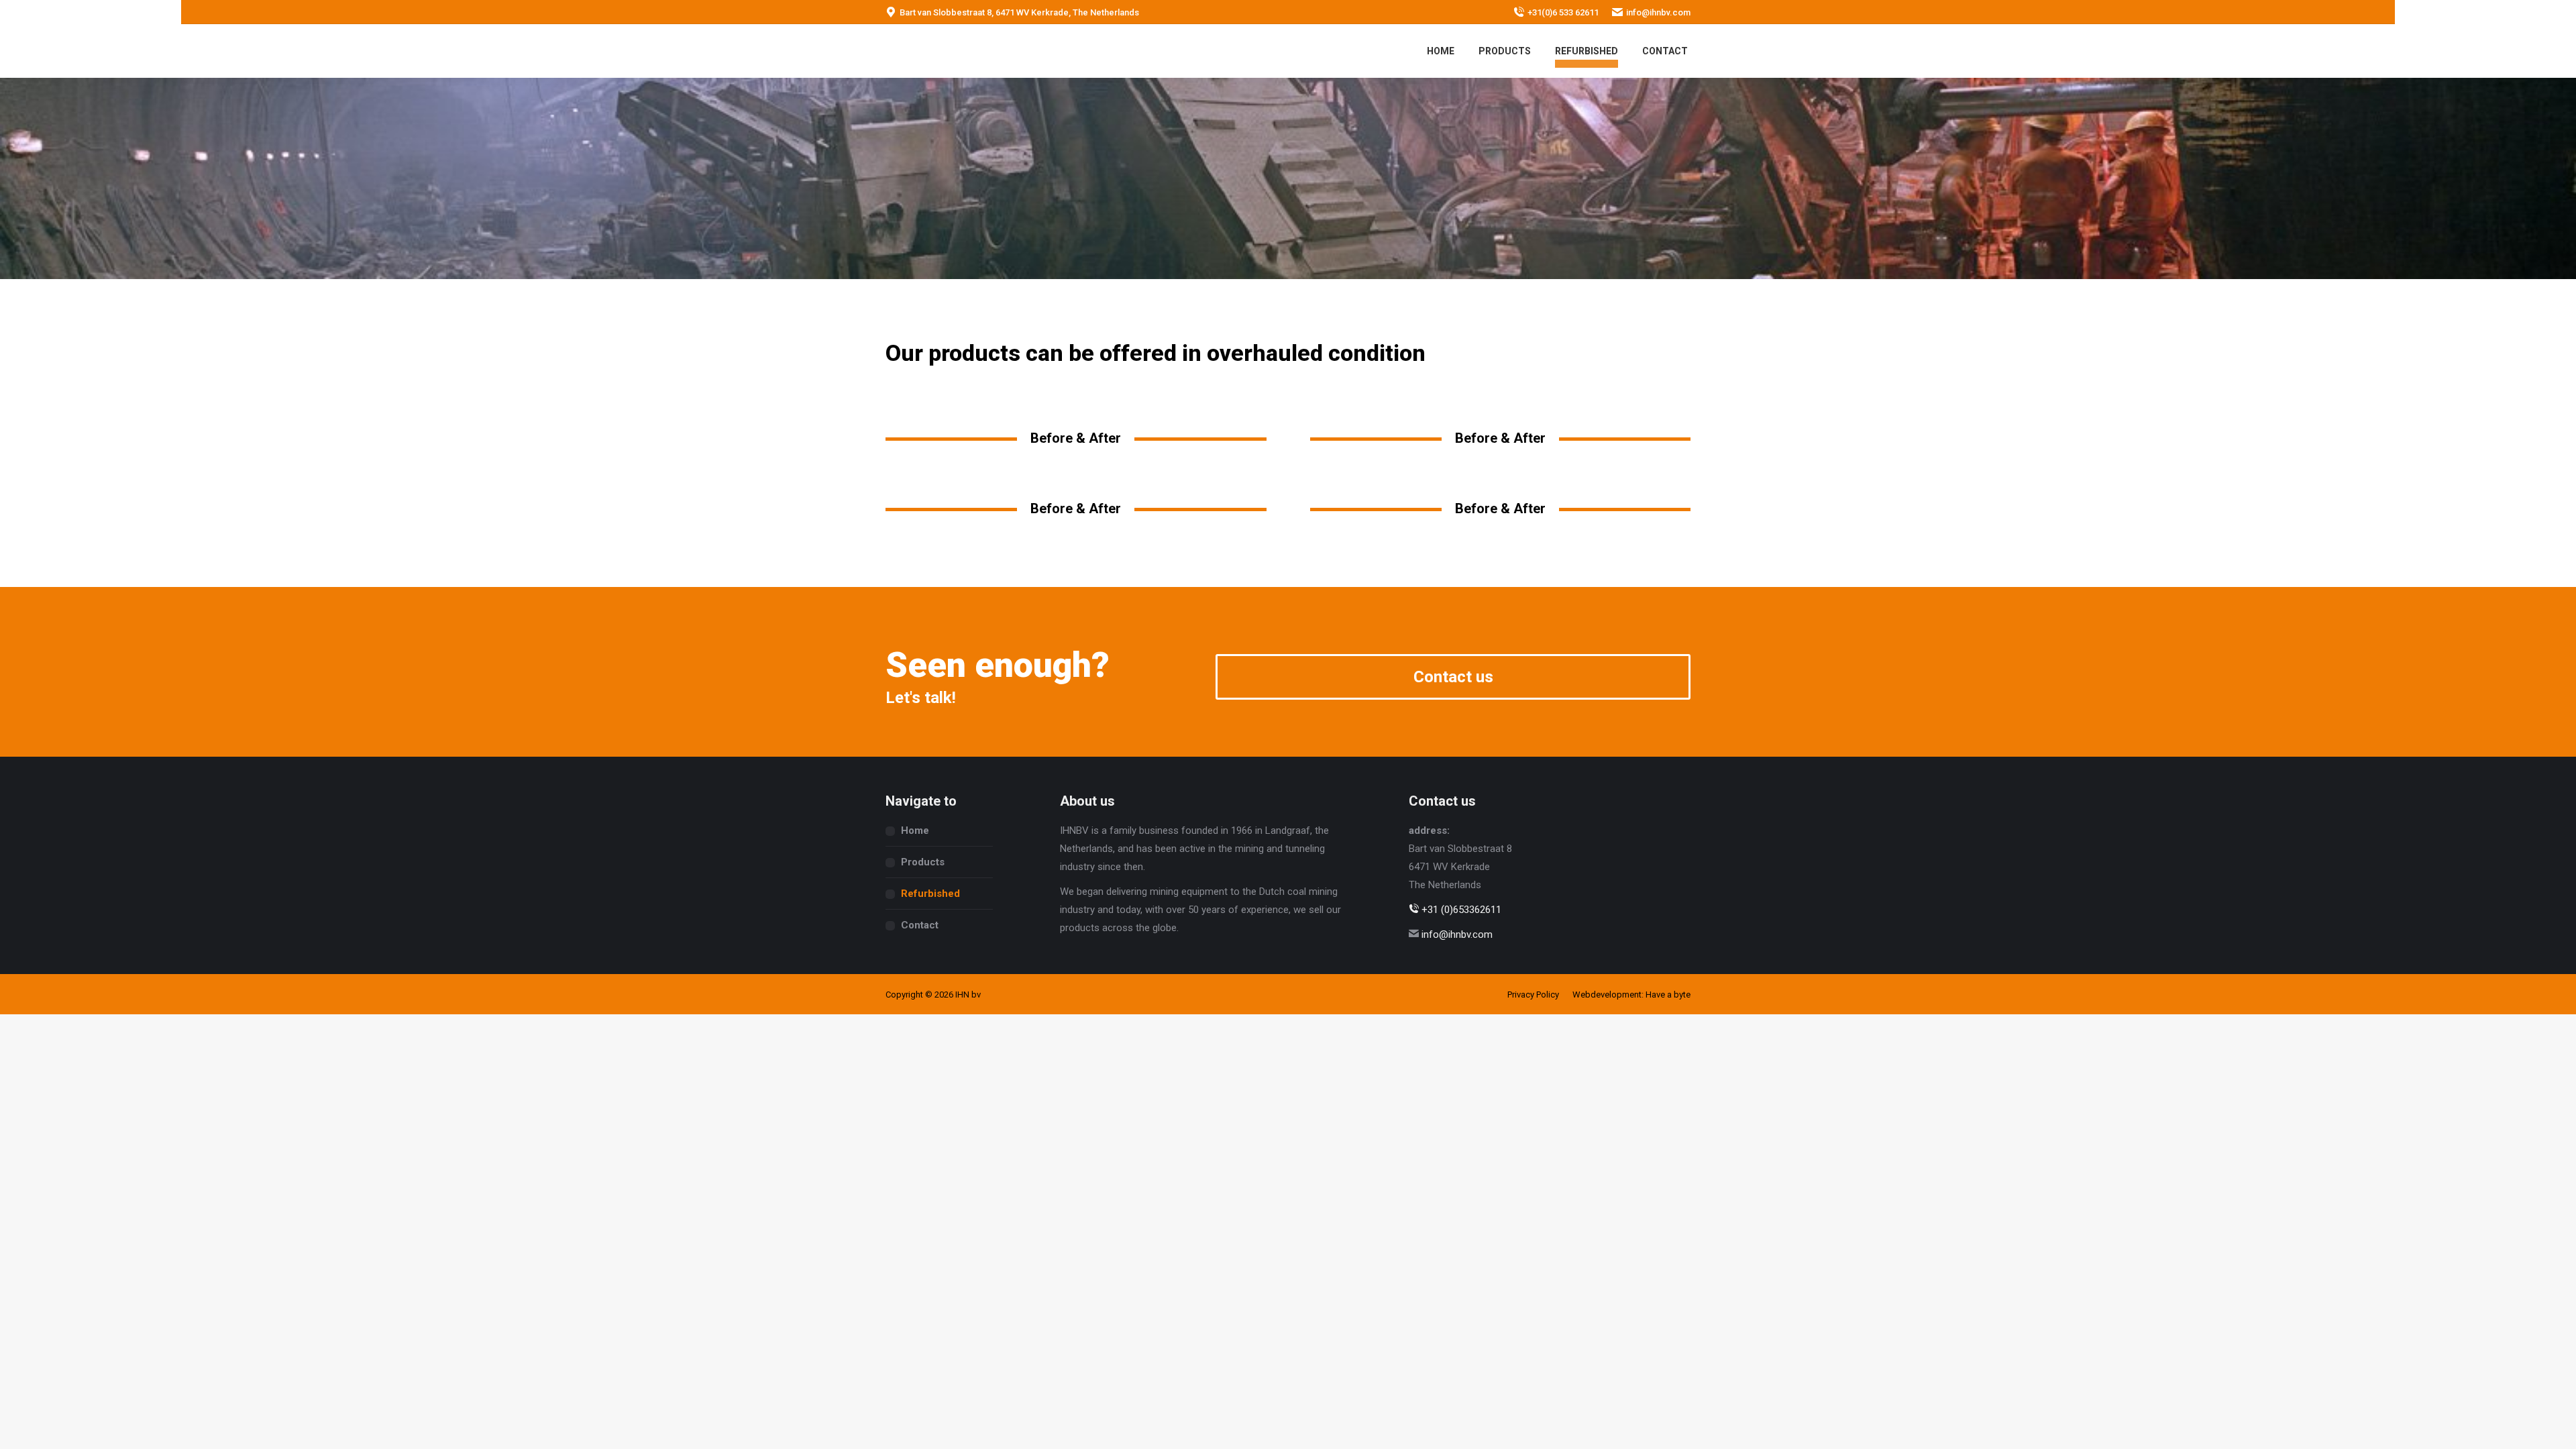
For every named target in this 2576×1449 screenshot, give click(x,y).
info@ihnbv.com (1658, 12)
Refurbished (930, 894)
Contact (920, 925)
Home (915, 830)
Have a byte (1668, 995)
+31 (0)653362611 (1460, 910)
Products (923, 862)
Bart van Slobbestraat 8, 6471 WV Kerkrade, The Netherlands (1019, 12)
